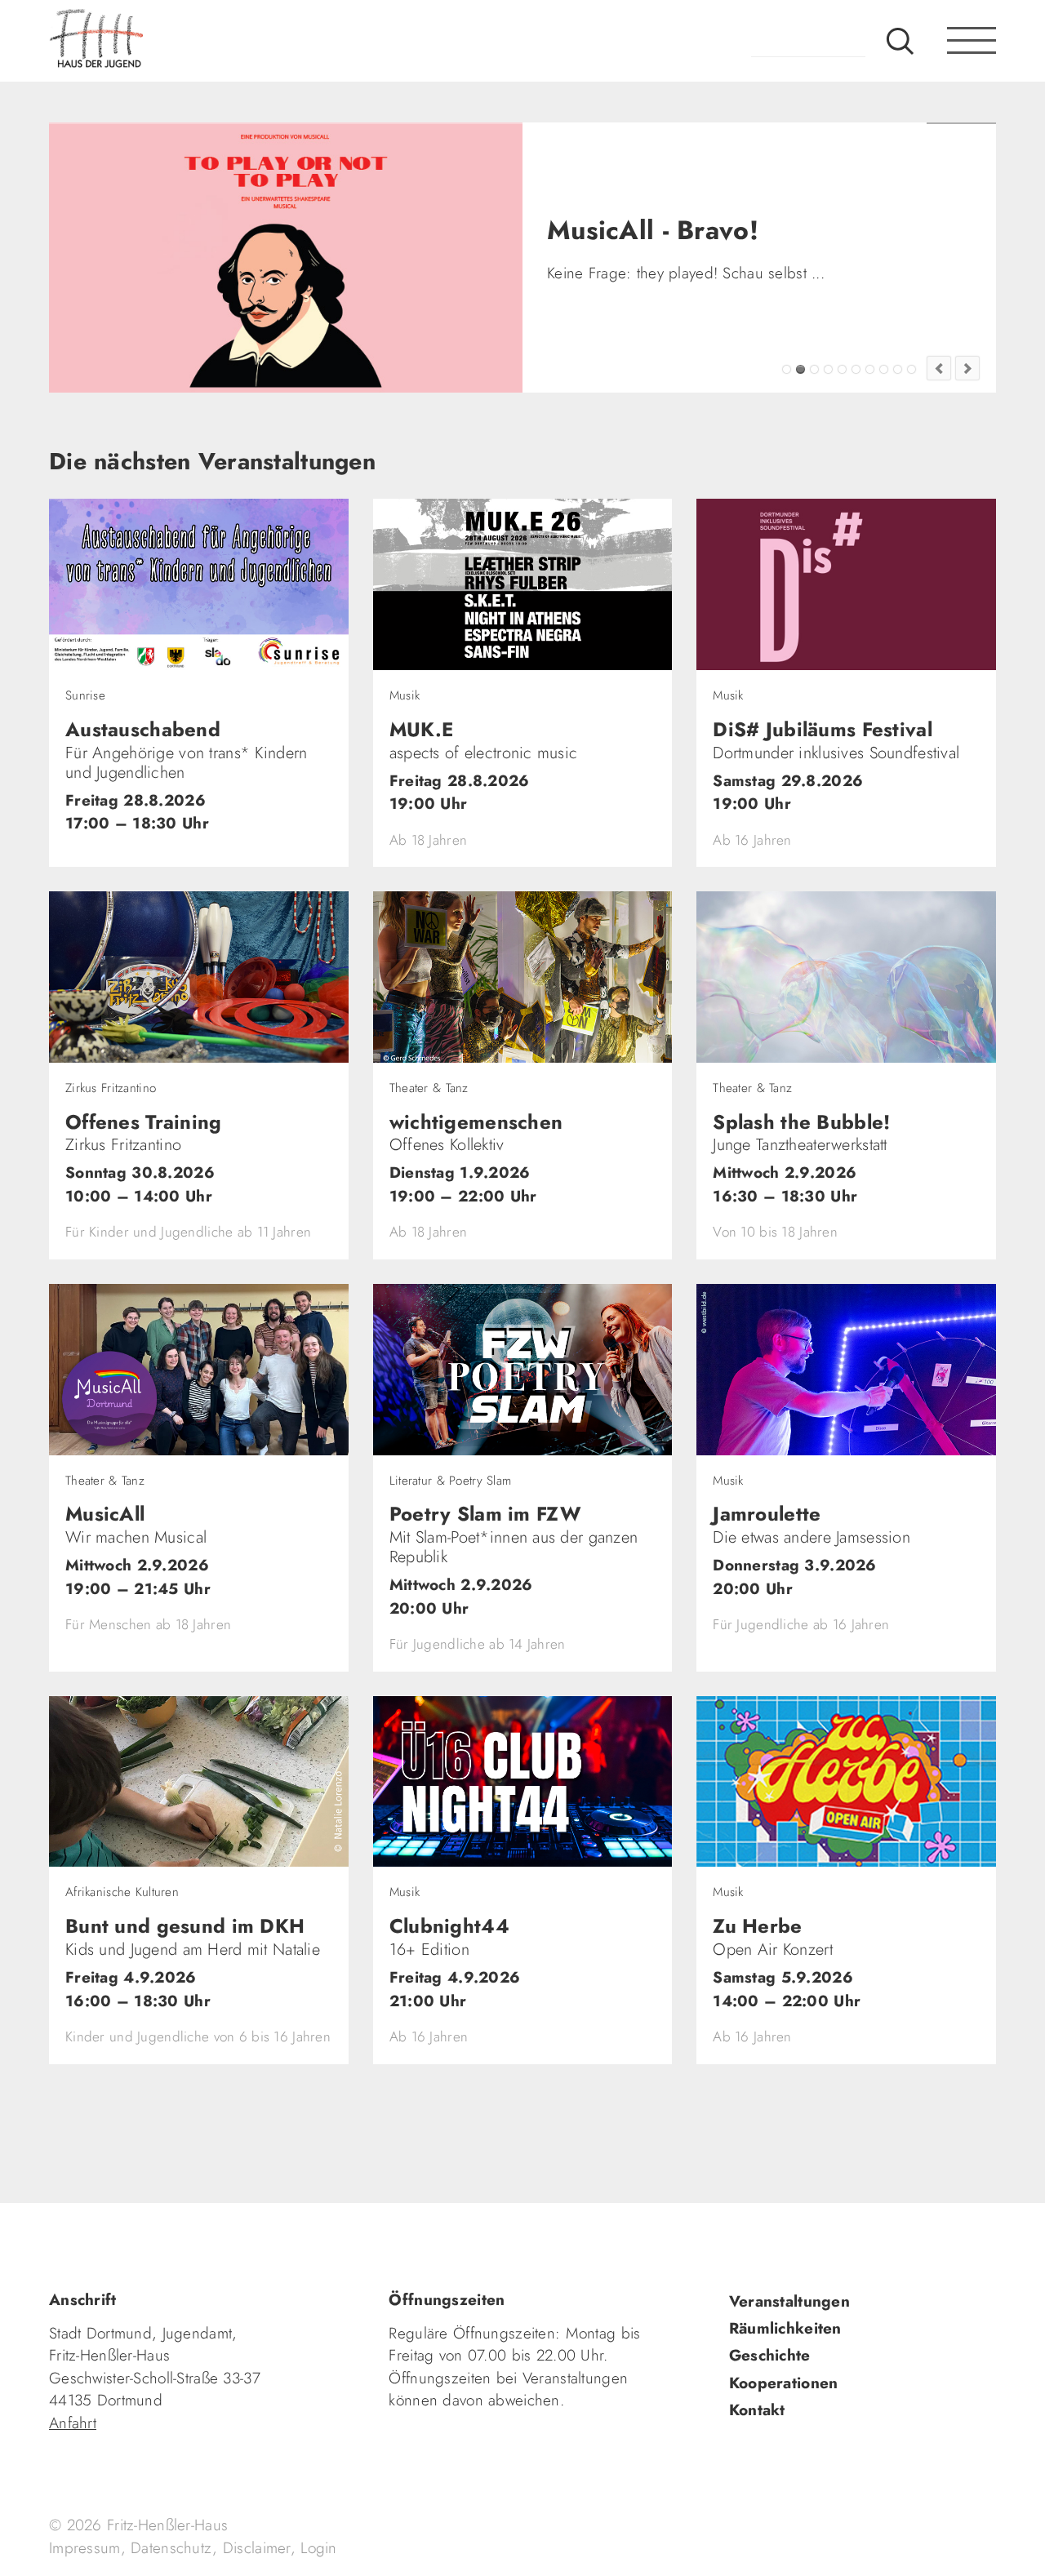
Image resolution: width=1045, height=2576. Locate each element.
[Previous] (939, 368)
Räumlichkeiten (785, 2328)
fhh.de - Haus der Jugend (151, 41)
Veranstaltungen (789, 2301)
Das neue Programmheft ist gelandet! (814, 369)
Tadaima (787, 369)
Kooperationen (784, 2383)
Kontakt (757, 2410)
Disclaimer (257, 2548)
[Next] (967, 368)
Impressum (85, 2548)
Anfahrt (73, 2423)
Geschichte (770, 2355)
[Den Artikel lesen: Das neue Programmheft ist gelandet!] (286, 258)
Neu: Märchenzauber (898, 369)
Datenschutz (171, 2548)
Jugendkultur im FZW (912, 369)
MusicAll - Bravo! (800, 369)
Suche (900, 41)
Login (318, 2548)
